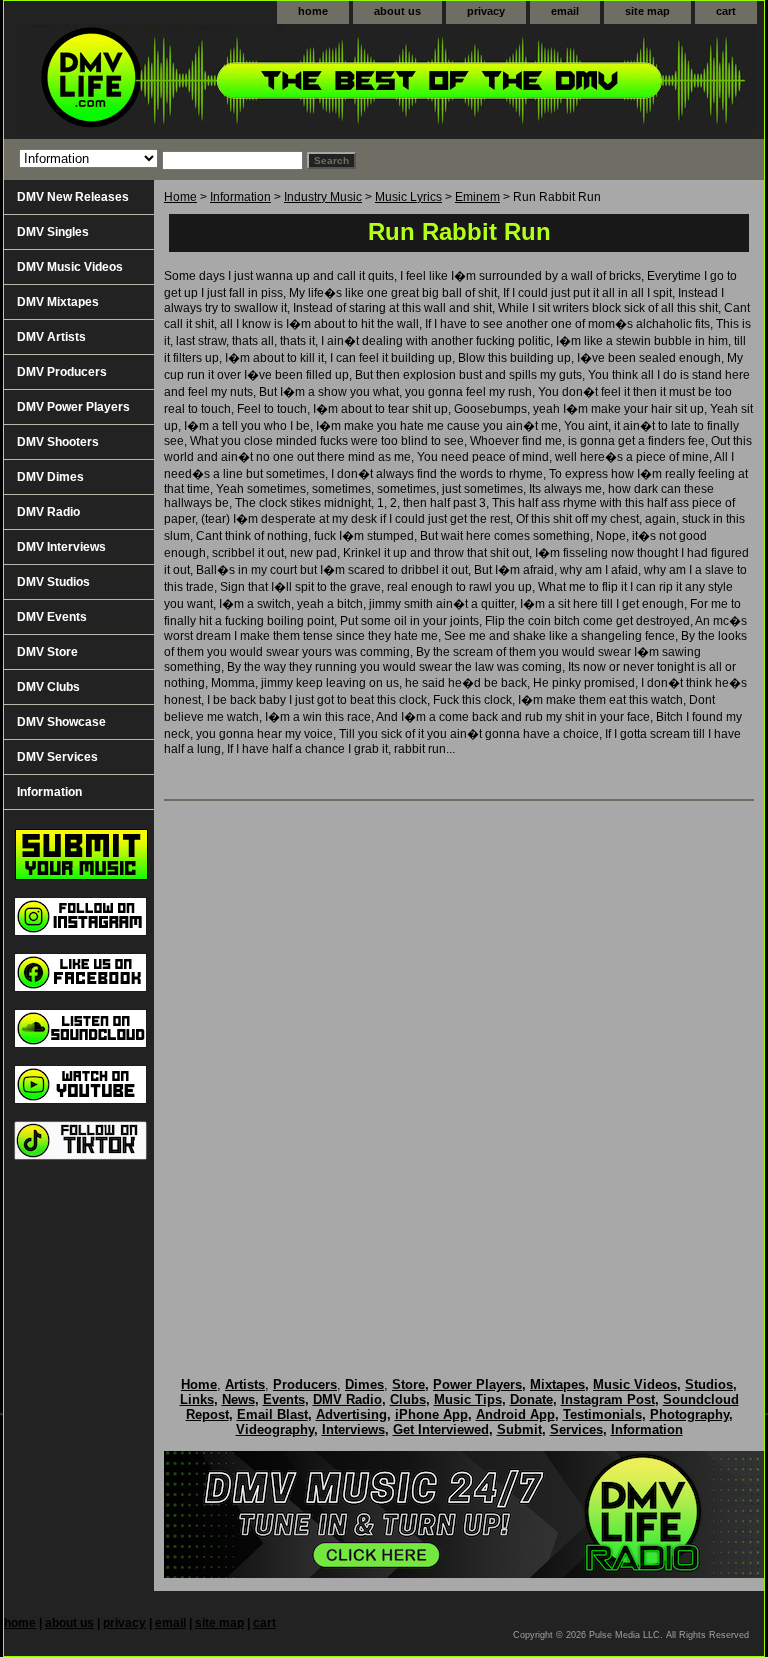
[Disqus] (459, 1068)
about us (397, 11)
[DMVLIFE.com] (254, 81)
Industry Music (323, 197)
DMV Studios (53, 582)
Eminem (477, 197)
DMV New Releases (73, 197)
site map (647, 11)
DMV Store (47, 652)
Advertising (351, 1414)
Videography (275, 1429)
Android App (515, 1414)
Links (197, 1399)
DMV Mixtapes (58, 302)
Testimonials (602, 1414)
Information (240, 197)
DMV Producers (62, 372)
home (313, 11)
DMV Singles (53, 232)
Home (180, 197)
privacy (486, 11)
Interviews (353, 1429)
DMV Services (57, 757)
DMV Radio (48, 512)
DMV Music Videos (70, 267)
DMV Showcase (61, 722)
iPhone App (431, 1414)
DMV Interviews (61, 547)
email (565, 11)
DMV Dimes (50, 477)
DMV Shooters (58, 442)
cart (726, 11)
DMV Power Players (73, 407)
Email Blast (272, 1414)
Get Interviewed (441, 1429)
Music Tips (468, 1399)
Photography (689, 1414)
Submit (519, 1429)
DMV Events (52, 617)
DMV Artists (51, 337)
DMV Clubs (48, 687)
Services (576, 1429)
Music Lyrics (408, 197)
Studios (709, 1384)
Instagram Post (608, 1399)
